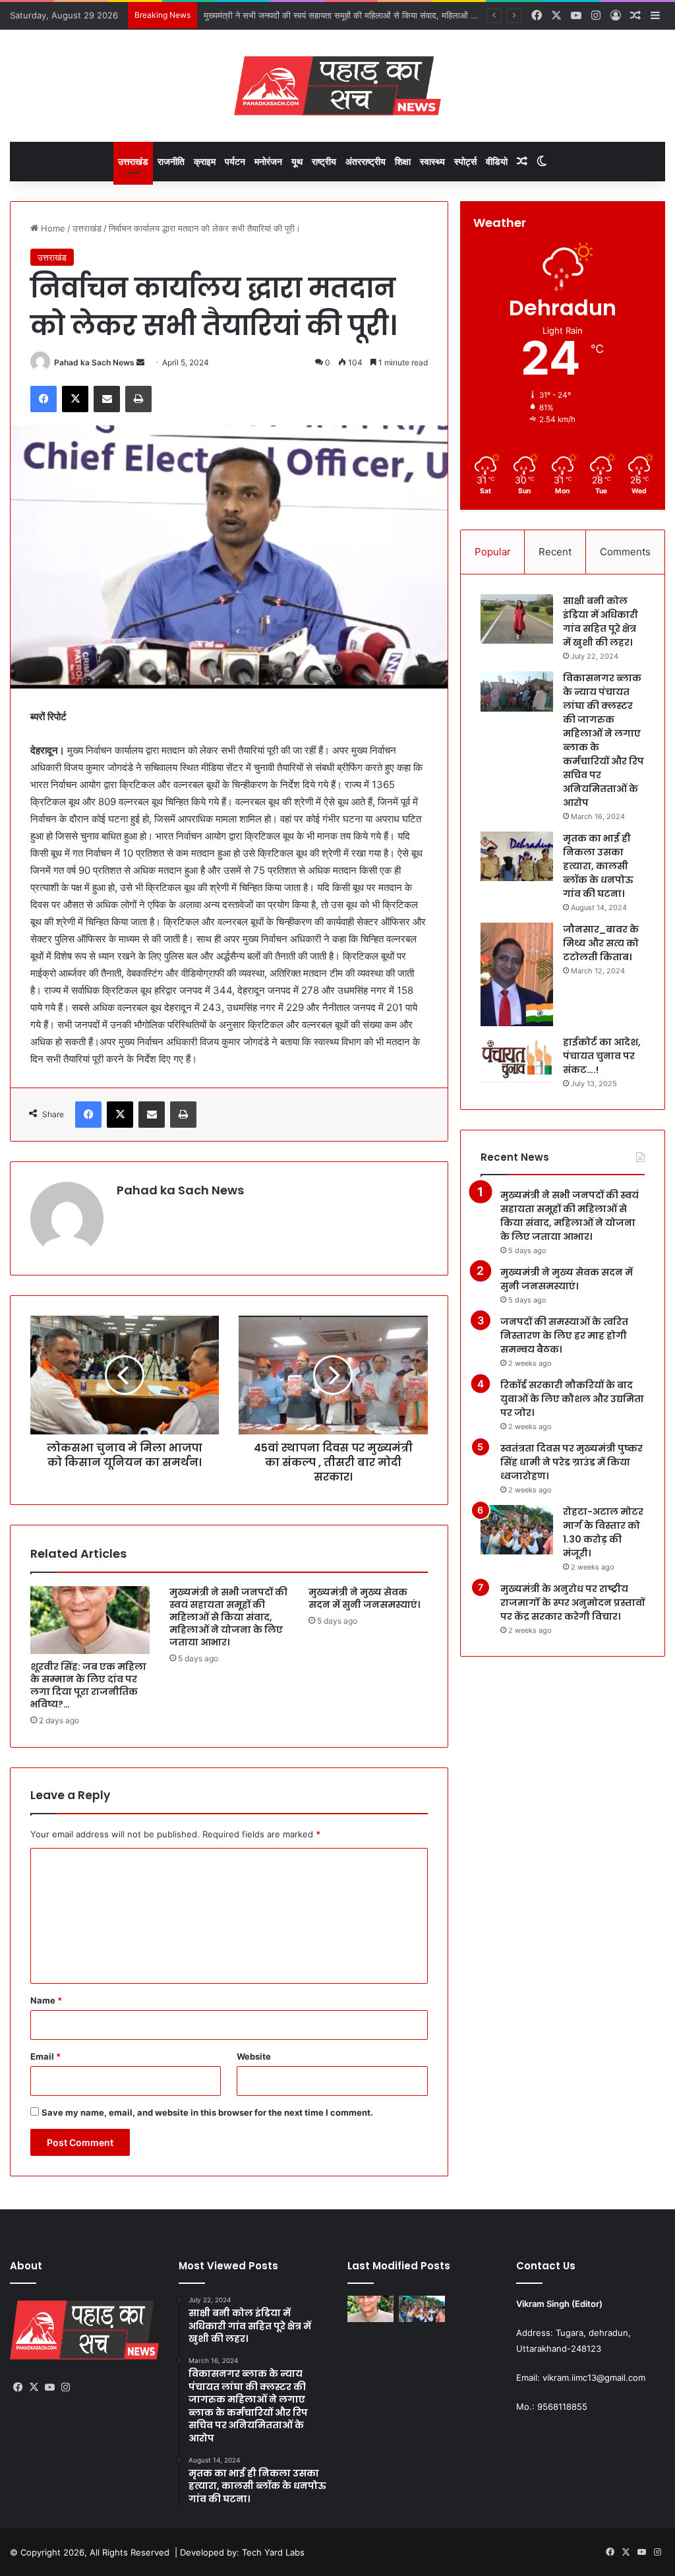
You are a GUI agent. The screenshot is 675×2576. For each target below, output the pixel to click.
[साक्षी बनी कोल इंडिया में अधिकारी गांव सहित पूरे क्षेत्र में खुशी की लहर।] (517, 619)
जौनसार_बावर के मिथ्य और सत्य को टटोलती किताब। (601, 943)
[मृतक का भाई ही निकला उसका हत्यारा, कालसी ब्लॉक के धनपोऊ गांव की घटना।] (517, 856)
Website (254, 2056)
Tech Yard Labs (273, 2552)
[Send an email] (140, 362)
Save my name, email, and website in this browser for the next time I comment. (207, 2112)
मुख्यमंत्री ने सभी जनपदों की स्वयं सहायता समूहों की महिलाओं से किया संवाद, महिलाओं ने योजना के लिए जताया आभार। (228, 1617)
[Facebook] (44, 399)
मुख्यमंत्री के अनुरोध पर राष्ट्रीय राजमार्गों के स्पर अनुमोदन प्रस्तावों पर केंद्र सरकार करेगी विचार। (572, 1603)
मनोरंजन (268, 161)
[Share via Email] (107, 399)
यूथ (297, 161)
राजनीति (171, 161)
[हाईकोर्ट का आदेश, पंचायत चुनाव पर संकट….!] (517, 1060)
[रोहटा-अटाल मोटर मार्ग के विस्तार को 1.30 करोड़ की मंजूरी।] (517, 1530)
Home (52, 228)
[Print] (138, 399)
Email (45, 2056)
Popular (493, 552)
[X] (75, 399)
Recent (555, 552)
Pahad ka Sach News (94, 362)
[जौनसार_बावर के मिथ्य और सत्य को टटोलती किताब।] (517, 974)
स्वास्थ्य (432, 161)
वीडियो (497, 161)
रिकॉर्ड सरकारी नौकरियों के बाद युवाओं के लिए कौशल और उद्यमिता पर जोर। (572, 1399)
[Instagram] (65, 2387)
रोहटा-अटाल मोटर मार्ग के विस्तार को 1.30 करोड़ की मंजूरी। (603, 1532)
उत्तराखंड (133, 161)
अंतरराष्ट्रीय (366, 161)
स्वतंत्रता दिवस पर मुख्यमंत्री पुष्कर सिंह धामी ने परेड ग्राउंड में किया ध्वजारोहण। (572, 1462)
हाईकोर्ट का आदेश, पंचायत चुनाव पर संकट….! (602, 1056)
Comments (625, 552)
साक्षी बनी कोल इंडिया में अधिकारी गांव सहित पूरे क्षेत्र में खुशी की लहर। (601, 622)
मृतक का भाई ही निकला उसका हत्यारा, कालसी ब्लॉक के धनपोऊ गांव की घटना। (598, 866)
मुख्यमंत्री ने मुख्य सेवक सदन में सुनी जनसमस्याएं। (282, 15)
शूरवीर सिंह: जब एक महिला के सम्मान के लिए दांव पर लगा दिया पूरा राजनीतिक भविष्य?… (88, 1685)
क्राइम (205, 161)
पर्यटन (235, 161)
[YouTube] (49, 2387)
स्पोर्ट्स (465, 161)
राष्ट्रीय (324, 161)
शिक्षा (403, 161)
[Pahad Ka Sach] (337, 86)
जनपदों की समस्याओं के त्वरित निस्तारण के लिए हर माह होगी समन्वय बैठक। (564, 1335)
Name (46, 2000)
